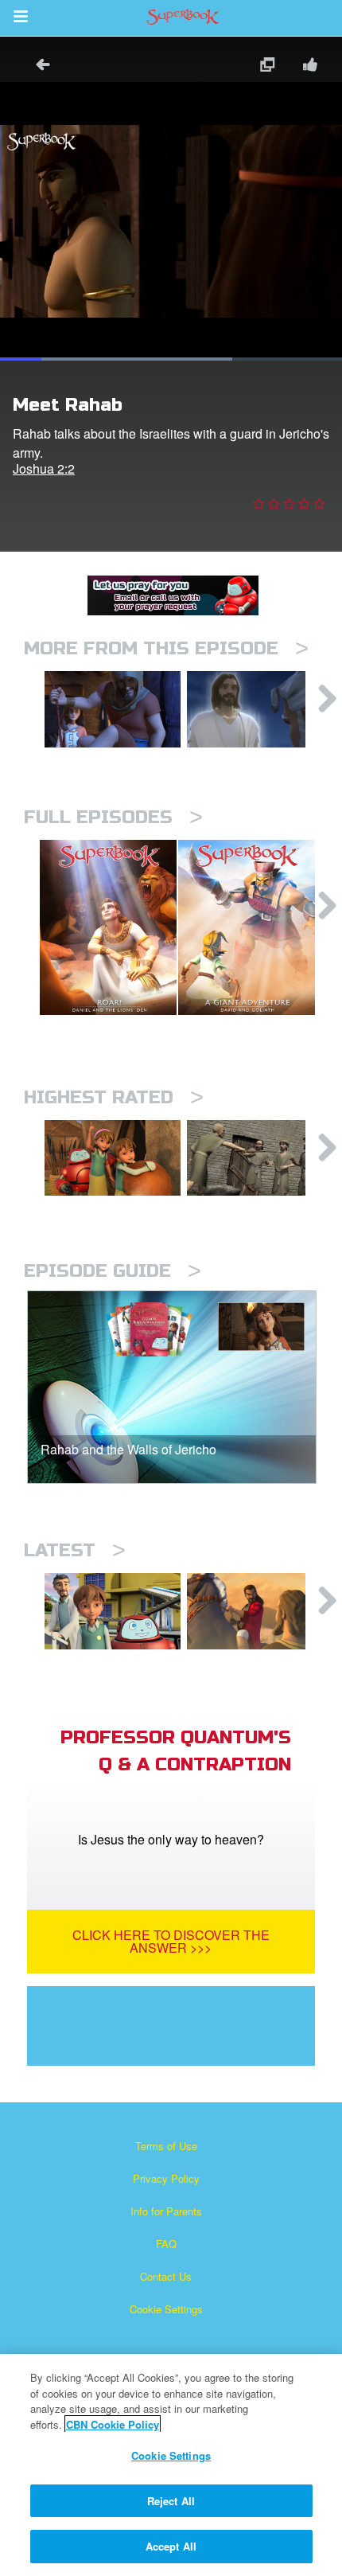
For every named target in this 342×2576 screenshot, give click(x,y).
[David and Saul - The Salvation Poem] (113, 1158)
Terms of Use (166, 2146)
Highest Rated (114, 1097)
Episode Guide (113, 1271)
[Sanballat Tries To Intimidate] (255, 1611)
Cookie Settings (166, 2309)
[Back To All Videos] (37, 66)
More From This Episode (166, 648)
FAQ (166, 2244)
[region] (171, 2465)
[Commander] (255, 709)
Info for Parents (166, 2211)
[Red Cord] (113, 709)
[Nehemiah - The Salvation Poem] (113, 1611)
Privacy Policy (166, 2178)
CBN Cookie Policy (113, 2424)
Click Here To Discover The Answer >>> (171, 1941)
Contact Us (166, 2276)
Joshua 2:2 (44, 468)
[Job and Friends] (255, 1158)
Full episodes (113, 817)
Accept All (171, 2546)
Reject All (171, 2501)
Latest (75, 1550)
